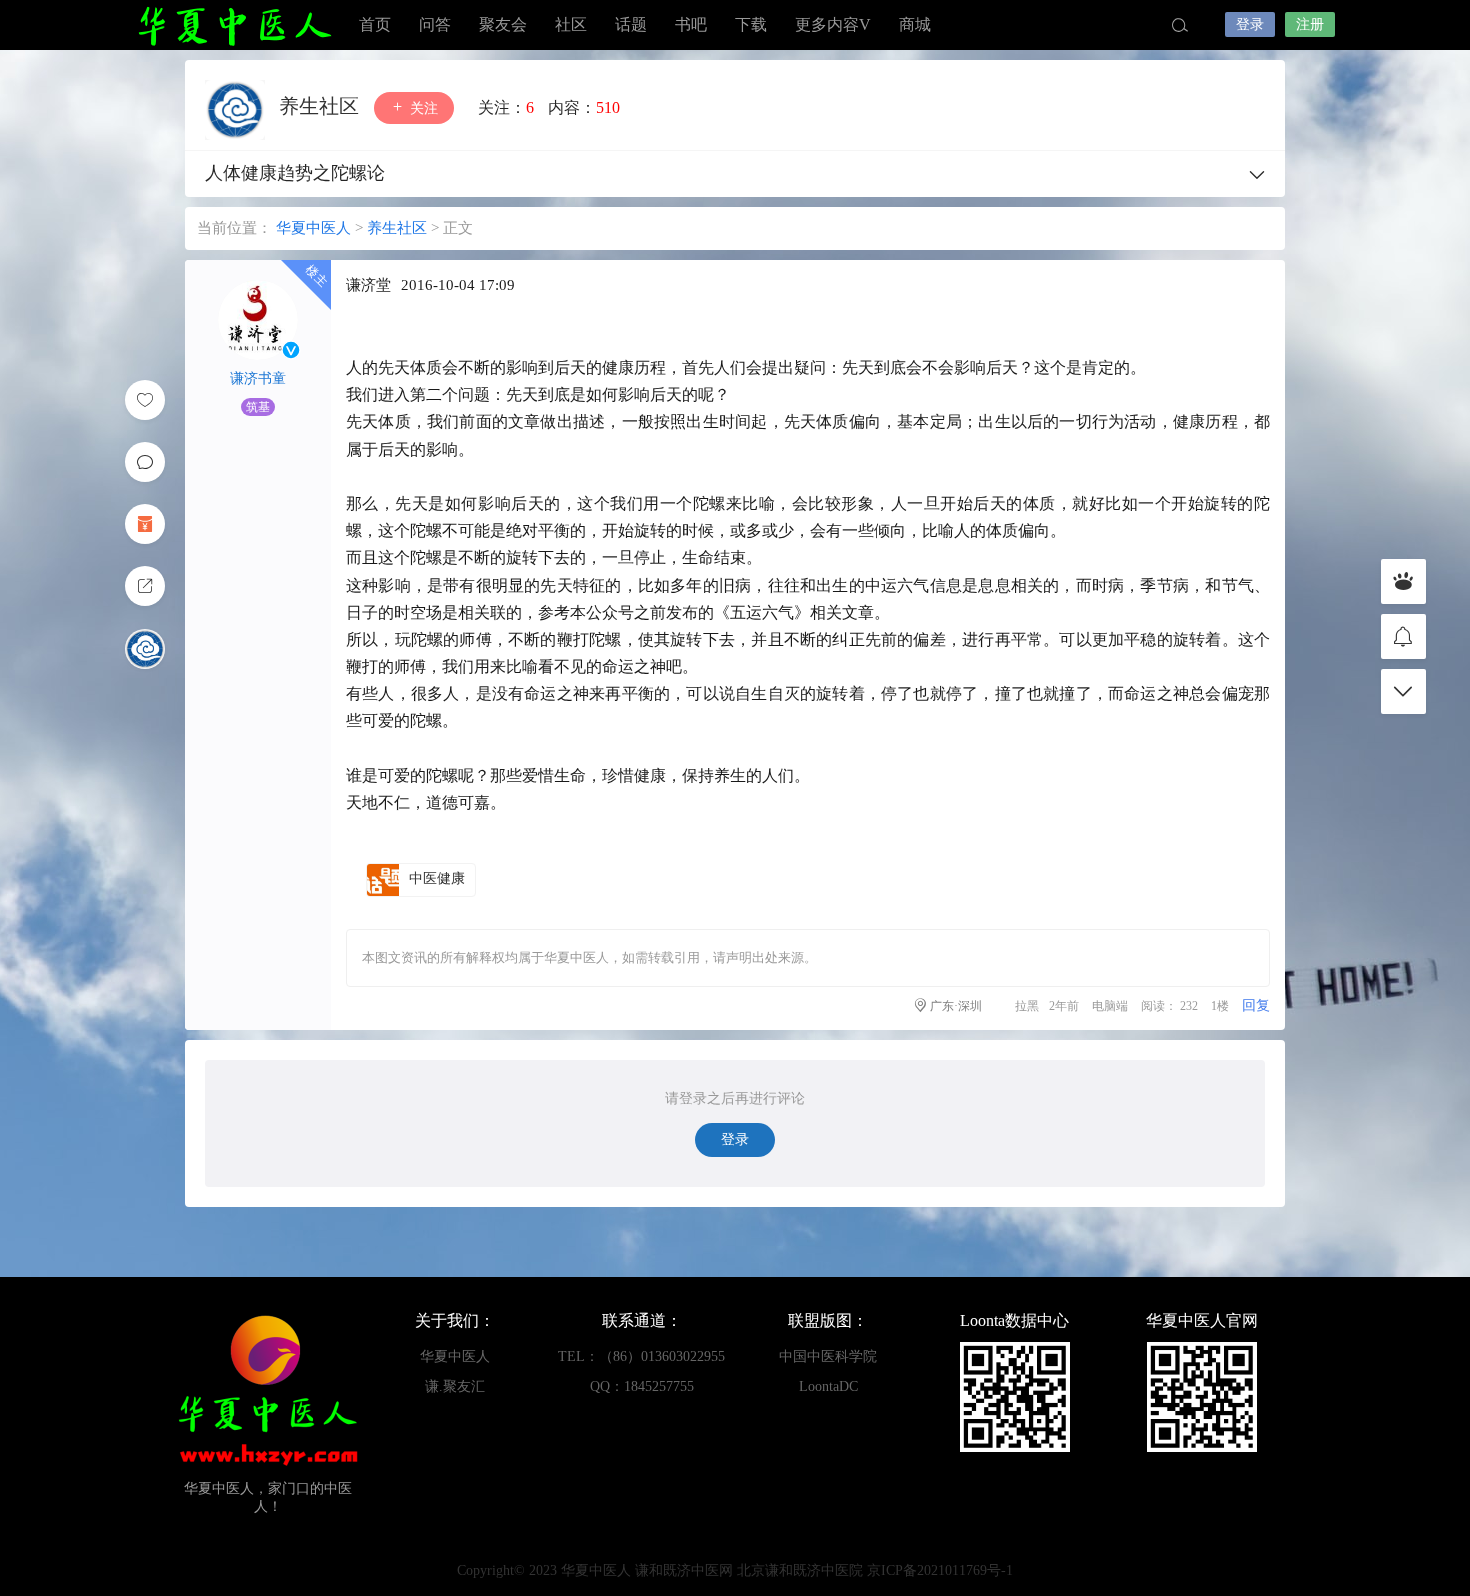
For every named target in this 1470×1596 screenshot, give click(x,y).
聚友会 (503, 24)
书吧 (691, 24)
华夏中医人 (235, 25)
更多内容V (833, 24)
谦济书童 (258, 378)
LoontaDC (828, 1386)
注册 (1310, 24)
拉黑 (1027, 1006)
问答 (435, 24)
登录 (1250, 24)
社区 (571, 24)
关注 (422, 108)
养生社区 (321, 106)
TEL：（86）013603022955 (641, 1356)
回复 (1256, 1005)
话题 (631, 24)
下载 (751, 24)
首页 (375, 24)
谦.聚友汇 (455, 1386)
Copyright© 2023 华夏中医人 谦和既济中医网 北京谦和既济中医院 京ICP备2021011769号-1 (735, 1570)
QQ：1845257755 (642, 1386)
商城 (915, 24)
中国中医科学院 (828, 1356)
